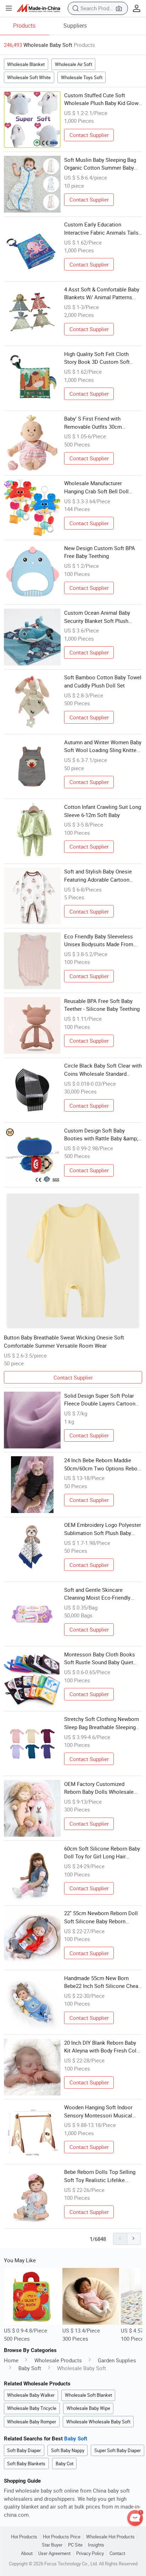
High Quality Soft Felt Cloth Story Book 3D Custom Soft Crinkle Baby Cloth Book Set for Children (102, 358)
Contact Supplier (89, 135)
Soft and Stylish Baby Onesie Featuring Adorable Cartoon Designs (98, 876)
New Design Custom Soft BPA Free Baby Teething (100, 552)
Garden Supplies (117, 2360)
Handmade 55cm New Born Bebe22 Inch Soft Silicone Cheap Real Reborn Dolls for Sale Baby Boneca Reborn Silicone (103, 1982)
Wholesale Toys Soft (82, 77)
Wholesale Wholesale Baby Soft (98, 2422)
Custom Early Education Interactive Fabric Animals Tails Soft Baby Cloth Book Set (101, 229)
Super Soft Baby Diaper (117, 2450)
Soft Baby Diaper (24, 2450)
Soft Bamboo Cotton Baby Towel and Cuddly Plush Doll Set (103, 681)
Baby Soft (30, 2368)
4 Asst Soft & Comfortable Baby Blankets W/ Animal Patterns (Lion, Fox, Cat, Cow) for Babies (102, 294)
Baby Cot (64, 2463)
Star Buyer (52, 2545)
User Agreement (54, 2553)
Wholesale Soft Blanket (88, 2395)
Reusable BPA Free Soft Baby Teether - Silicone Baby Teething (102, 1005)
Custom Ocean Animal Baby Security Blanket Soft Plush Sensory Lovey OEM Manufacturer (97, 617)
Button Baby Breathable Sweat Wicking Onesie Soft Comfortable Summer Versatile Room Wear (64, 1341)
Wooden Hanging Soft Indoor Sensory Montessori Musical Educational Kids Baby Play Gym (102, 2111)
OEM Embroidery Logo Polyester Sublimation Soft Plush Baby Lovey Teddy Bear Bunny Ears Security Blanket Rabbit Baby (103, 1529)
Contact (117, 2553)
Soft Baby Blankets (26, 2463)
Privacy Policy (90, 2553)
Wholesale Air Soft (74, 64)
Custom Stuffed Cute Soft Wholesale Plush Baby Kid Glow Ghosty (101, 99)
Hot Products (24, 2537)
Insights (96, 2545)
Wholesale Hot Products (110, 2537)
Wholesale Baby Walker (31, 2395)
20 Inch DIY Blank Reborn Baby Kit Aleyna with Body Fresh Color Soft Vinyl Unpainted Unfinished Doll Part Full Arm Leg (103, 2047)
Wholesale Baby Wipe (88, 2408)
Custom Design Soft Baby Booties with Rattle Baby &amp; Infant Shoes (101, 1135)
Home (11, 2360)
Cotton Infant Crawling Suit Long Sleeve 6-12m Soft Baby (103, 811)
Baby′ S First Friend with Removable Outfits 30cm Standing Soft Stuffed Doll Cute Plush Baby (101, 423)
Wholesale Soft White (29, 77)
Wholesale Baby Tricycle (32, 2408)
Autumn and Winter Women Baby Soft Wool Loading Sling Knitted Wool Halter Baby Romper (103, 746)
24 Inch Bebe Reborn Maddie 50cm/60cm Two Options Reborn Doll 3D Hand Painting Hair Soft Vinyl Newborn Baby (103, 1464)
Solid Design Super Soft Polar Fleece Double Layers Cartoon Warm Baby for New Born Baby (100, 1400)
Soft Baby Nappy (68, 2450)
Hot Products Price (62, 2537)
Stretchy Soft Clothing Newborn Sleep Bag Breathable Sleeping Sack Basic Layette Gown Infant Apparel (102, 1723)
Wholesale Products (58, 2360)
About (27, 2553)
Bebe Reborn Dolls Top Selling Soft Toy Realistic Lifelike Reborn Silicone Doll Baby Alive (101, 2176)
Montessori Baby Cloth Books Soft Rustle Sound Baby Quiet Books (100, 1659)
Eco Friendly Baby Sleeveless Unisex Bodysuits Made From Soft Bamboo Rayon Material (99, 941)
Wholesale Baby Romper (32, 2422)
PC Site (75, 2545)
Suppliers (75, 26)
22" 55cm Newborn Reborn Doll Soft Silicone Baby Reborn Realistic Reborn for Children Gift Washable (103, 1917)
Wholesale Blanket (26, 64)
